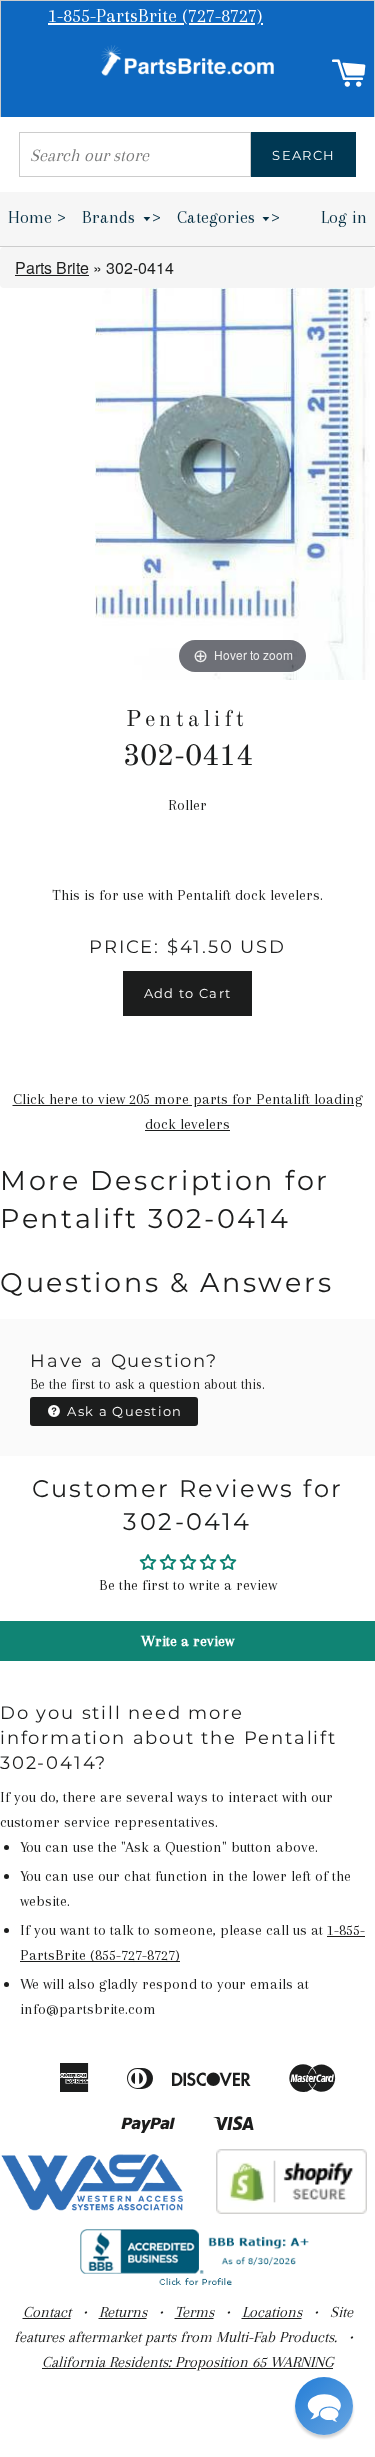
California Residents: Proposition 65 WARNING (187, 2362)
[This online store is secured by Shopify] (291, 2209)
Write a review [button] (187, 1641)
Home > (37, 217)
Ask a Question (123, 1411)
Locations (272, 2312)
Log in (344, 217)
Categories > (229, 217)
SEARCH (303, 155)
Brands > (121, 217)
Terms (194, 2312)
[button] (324, 2406)
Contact (47, 2312)
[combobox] (135, 154)
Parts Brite (52, 267)
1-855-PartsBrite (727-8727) (155, 16)
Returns (123, 2312)
